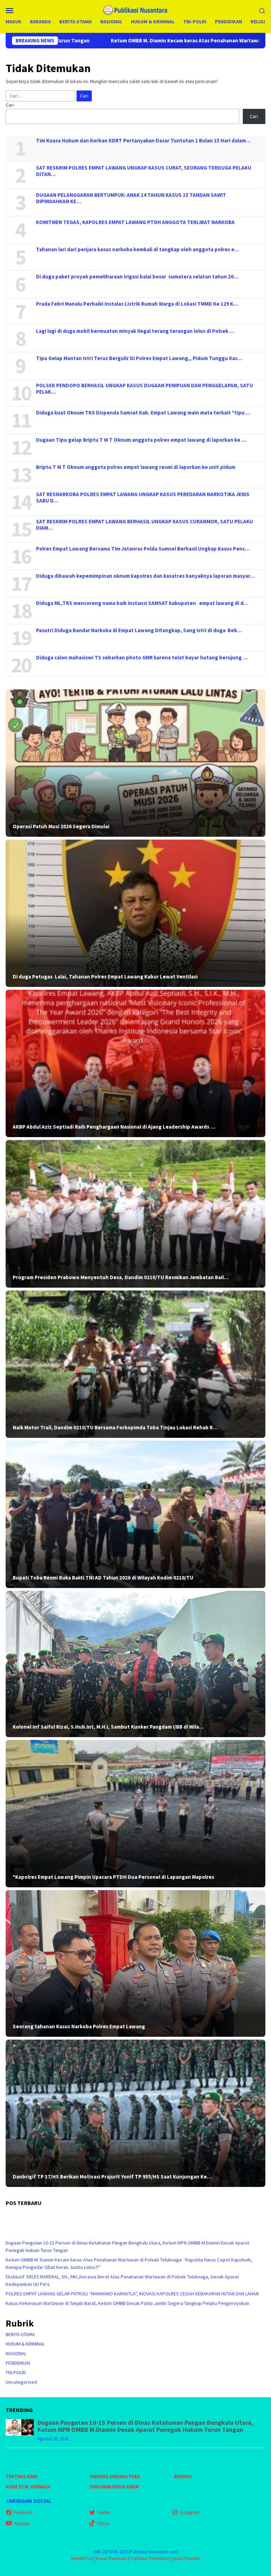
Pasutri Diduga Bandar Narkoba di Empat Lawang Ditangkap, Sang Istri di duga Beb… (139, 630)
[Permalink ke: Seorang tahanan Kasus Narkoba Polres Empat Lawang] (135, 1963)
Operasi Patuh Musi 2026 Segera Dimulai (61, 827)
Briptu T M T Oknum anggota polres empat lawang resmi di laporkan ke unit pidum (136, 467)
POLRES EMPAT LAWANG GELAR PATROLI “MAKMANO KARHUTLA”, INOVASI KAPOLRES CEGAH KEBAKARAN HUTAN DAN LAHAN (132, 2294)
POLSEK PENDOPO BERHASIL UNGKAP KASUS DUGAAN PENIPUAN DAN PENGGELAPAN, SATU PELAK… (144, 389)
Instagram (190, 2513)
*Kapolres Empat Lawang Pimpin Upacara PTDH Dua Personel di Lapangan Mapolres (113, 1877)
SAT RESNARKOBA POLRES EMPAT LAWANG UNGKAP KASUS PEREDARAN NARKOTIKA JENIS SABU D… (143, 498)
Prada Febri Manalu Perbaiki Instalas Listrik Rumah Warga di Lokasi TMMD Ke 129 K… (137, 304)
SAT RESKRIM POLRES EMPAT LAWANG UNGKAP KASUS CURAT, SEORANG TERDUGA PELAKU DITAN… (144, 171)
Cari (10, 105)
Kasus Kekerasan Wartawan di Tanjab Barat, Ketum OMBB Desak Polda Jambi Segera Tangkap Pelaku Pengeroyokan (127, 2303)
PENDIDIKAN (18, 2363)
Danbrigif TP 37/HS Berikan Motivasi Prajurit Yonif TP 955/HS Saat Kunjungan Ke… (112, 2177)
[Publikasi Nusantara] (136, 10)
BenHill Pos (82, 2559)
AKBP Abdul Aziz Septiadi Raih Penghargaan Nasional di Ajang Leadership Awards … (114, 1127)
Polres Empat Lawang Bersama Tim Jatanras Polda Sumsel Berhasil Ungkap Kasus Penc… (143, 549)
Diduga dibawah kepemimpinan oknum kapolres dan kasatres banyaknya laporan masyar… (145, 576)
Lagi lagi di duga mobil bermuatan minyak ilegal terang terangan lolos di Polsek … (135, 331)
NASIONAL (16, 2353)
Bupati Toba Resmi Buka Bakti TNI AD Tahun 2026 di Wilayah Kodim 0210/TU (103, 1578)
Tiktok (103, 2524)
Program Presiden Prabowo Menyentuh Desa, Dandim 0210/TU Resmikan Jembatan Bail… (121, 1277)
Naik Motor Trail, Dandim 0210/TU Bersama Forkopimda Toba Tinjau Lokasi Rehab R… (115, 1428)
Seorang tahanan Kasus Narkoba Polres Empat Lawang (79, 2027)
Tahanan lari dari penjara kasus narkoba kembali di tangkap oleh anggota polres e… (138, 249)
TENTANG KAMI (22, 2477)
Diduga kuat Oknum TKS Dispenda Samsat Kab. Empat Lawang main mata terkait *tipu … (143, 413)
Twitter (104, 2513)
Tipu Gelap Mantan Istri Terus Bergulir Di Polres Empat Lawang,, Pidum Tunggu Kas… (139, 358)
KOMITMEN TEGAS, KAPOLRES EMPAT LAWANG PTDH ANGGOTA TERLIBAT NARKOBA (135, 222)
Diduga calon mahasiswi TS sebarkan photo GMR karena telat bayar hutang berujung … (142, 658)
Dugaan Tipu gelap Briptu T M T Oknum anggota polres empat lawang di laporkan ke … (141, 440)
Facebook (23, 2513)
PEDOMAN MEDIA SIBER (114, 2487)
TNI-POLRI (16, 2372)
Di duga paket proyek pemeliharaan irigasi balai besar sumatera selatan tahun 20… (137, 277)
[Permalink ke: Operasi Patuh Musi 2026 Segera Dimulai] (135, 763)
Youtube (22, 2524)
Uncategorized (21, 2382)
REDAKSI (183, 2477)
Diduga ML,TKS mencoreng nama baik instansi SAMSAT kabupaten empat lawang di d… (142, 603)
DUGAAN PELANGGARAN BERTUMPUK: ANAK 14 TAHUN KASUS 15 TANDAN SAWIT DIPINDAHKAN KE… (131, 198)
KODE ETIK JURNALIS (28, 2487)
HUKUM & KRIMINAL (25, 2344)
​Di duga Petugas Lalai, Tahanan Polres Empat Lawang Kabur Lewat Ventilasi (105, 977)
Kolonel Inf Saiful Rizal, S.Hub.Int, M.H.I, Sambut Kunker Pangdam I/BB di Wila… (108, 1727)
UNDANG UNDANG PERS (115, 2477)
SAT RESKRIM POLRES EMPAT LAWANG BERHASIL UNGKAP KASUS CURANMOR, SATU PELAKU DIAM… (144, 525)
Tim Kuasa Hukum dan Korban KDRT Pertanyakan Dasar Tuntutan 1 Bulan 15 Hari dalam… (143, 141)
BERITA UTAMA (20, 2334)
